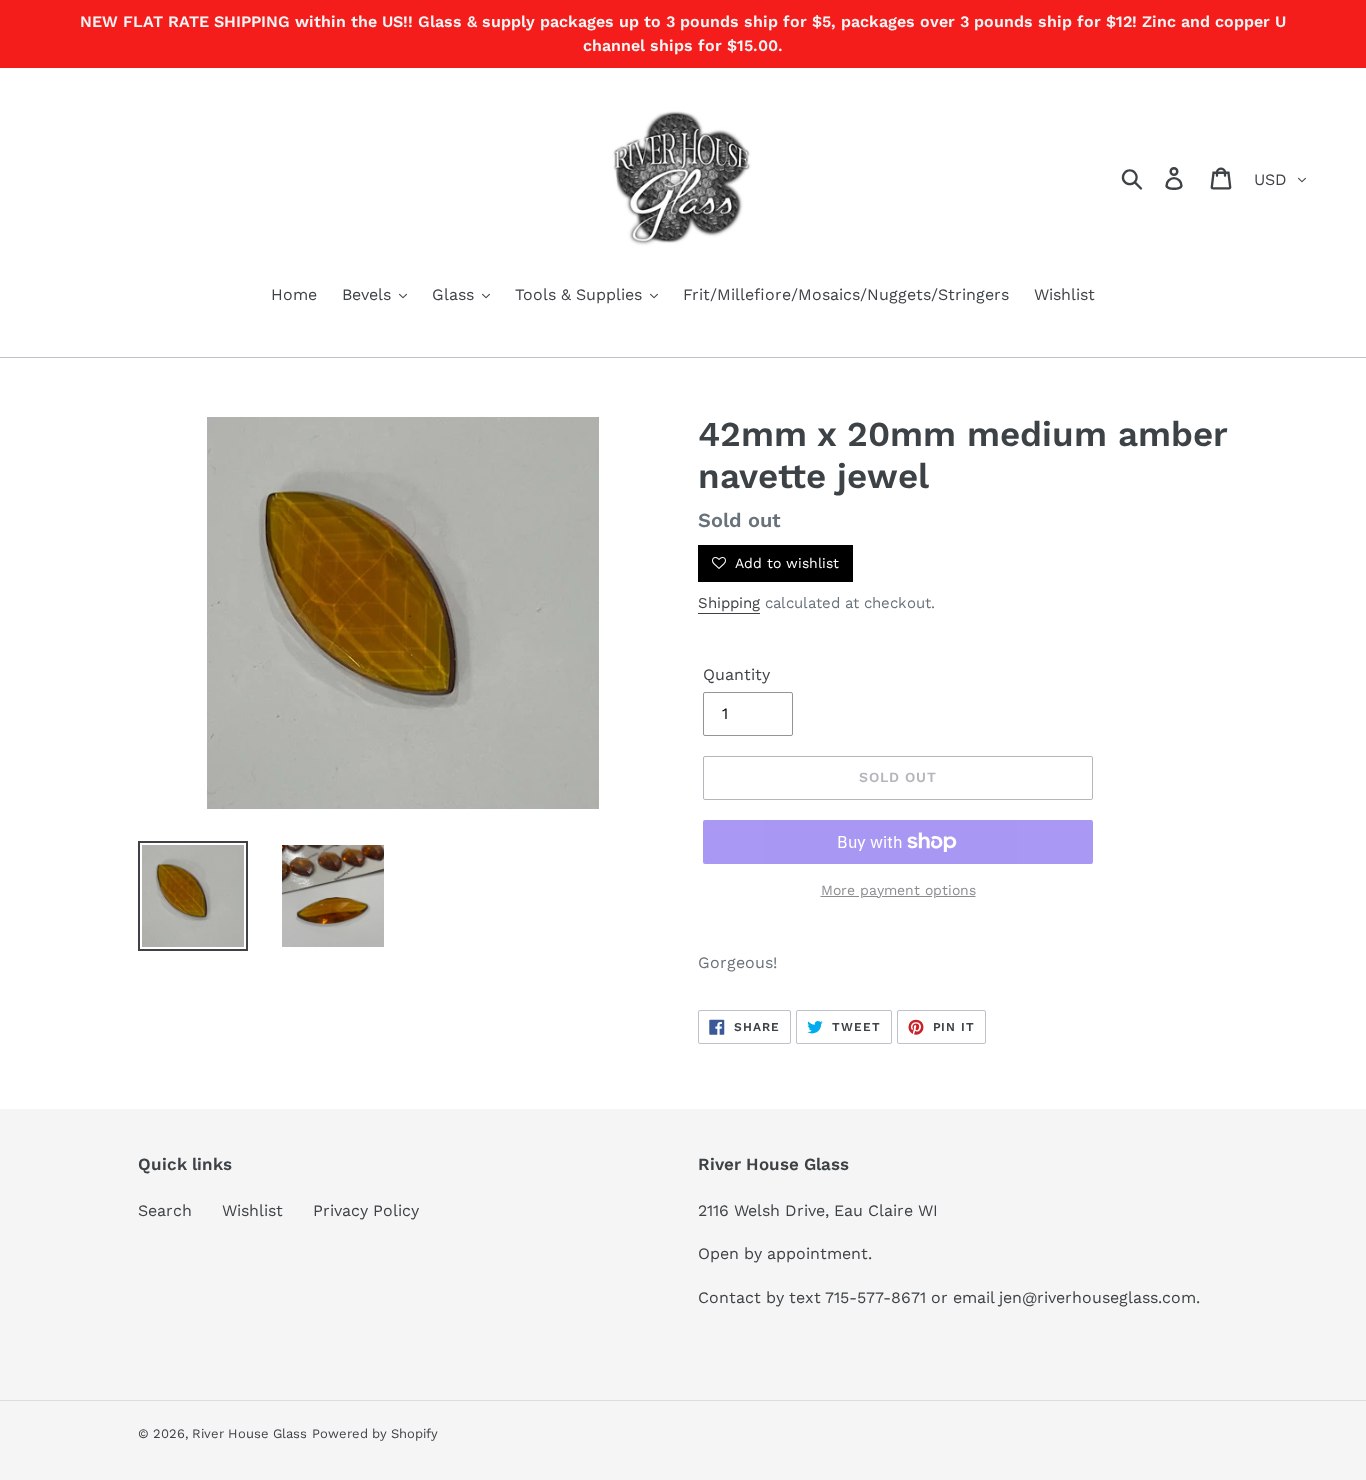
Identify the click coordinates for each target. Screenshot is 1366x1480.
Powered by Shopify (375, 1433)
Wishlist (252, 1210)
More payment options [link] (898, 890)
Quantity (736, 674)
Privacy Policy (366, 1210)
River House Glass (249, 1433)
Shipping (729, 603)
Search (165, 1210)
